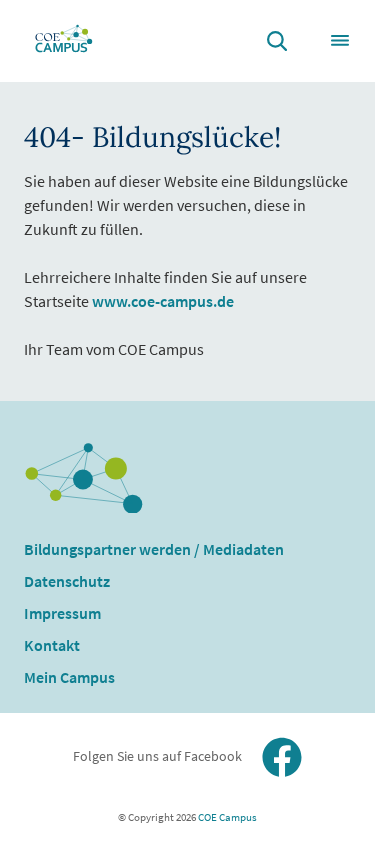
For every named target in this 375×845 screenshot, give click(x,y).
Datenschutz (67, 581)
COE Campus (226, 817)
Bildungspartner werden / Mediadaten (154, 549)
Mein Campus (69, 677)
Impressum (62, 613)
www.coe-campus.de (163, 301)
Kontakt (52, 645)
